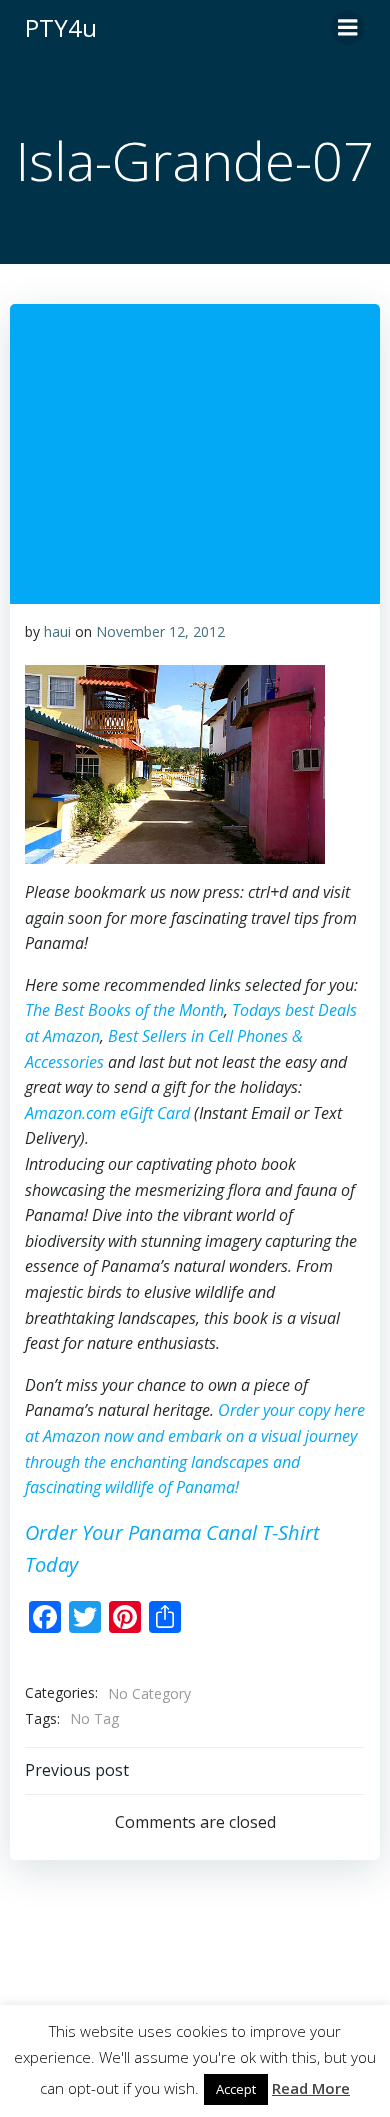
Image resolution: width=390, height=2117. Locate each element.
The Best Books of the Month (124, 1010)
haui (57, 631)
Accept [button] (236, 2089)
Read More (311, 2088)
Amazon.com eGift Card (107, 1113)
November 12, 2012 (160, 631)
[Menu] (348, 28)
